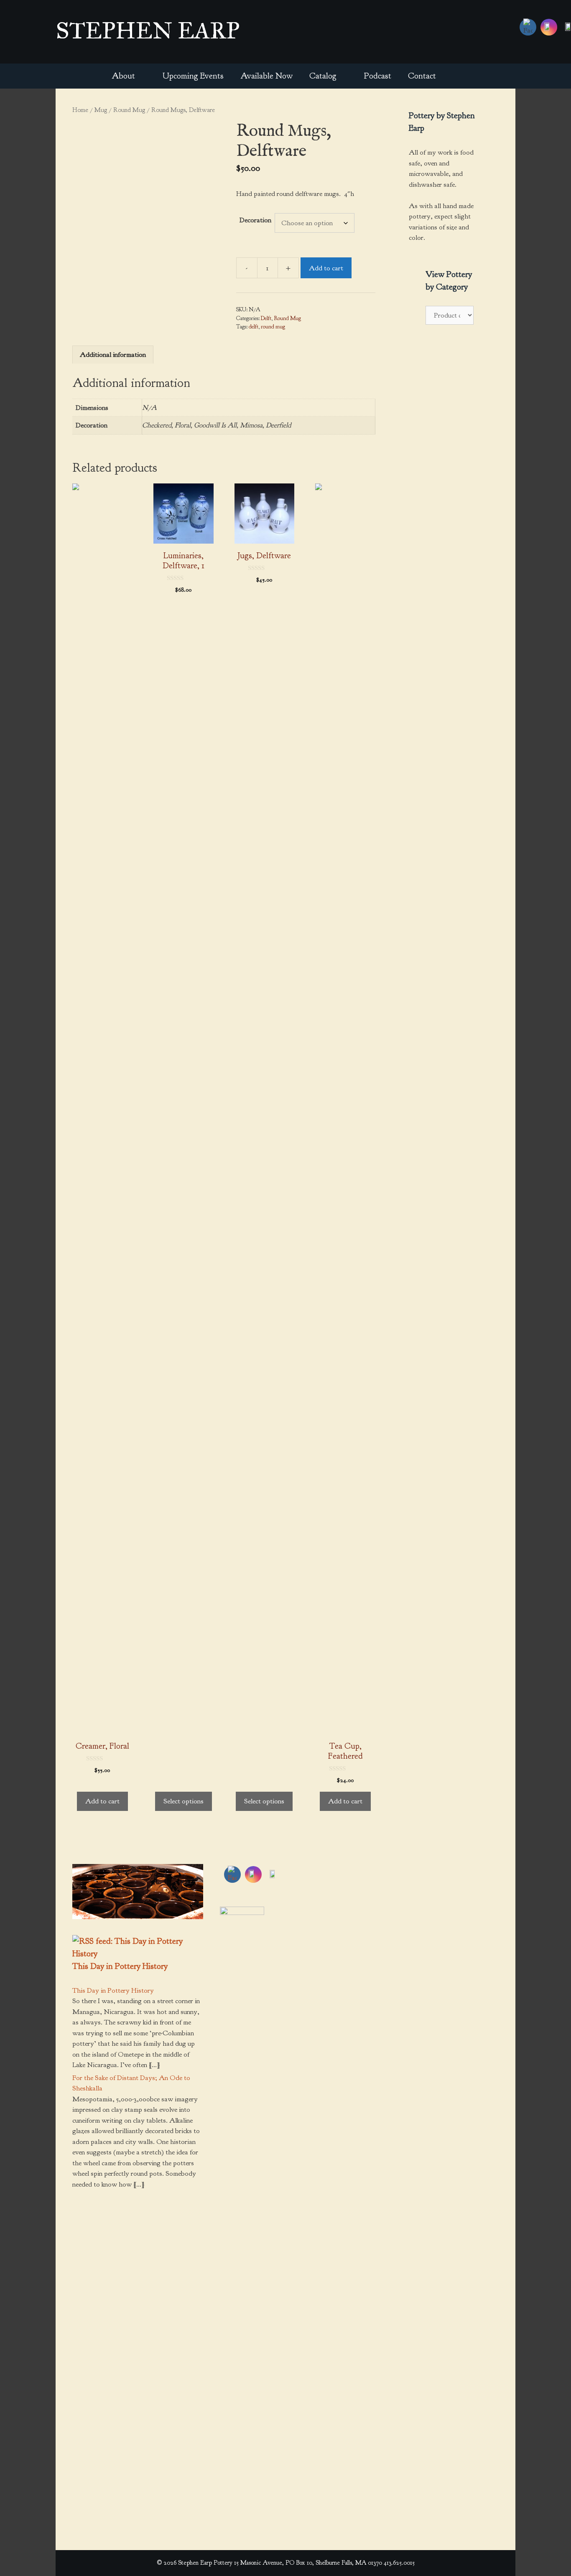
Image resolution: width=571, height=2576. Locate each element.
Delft (266, 318)
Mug (101, 110)
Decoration (255, 220)
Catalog (323, 76)
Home (80, 110)
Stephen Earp (148, 31)
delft (254, 327)
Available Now (266, 76)
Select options (184, 1801)
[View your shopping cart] (456, 76)
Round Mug (129, 110)
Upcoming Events (193, 76)
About (123, 76)
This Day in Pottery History (120, 1966)
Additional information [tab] (113, 355)
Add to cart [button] (102, 1801)
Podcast (378, 76)
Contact (422, 76)
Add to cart (326, 268)
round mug (273, 327)
